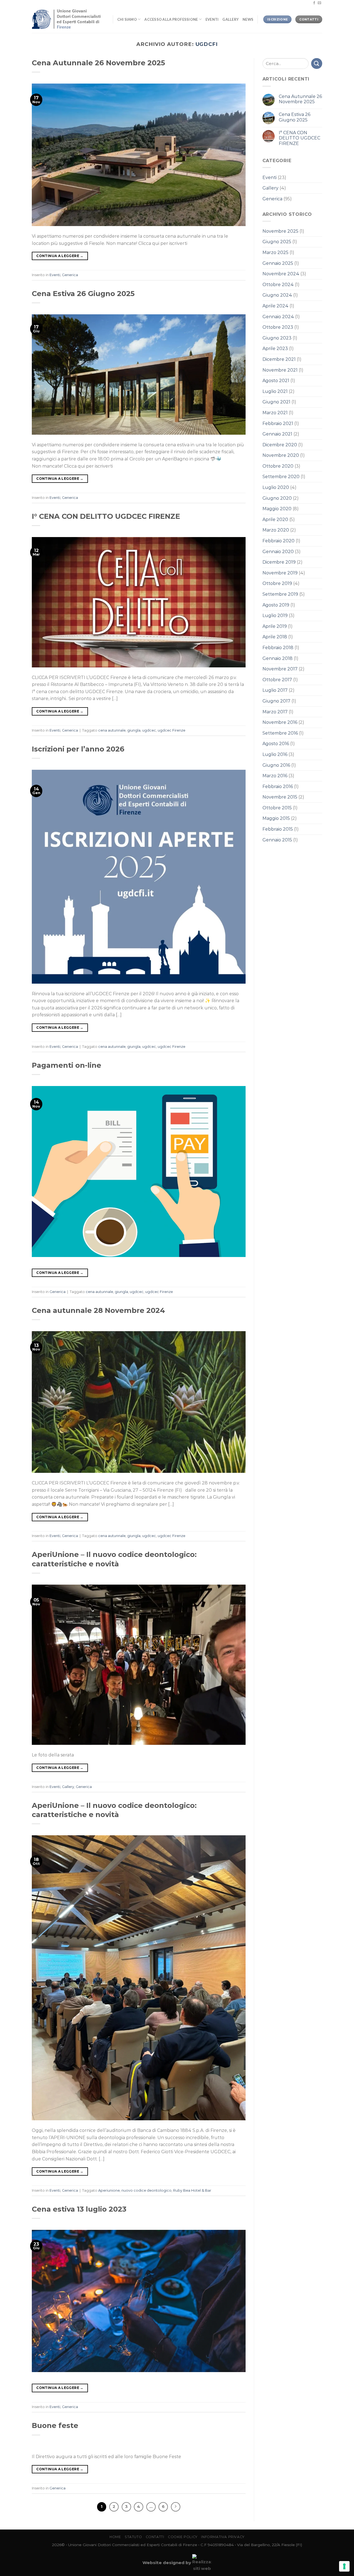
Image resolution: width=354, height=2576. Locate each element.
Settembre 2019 (280, 594)
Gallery (231, 19)
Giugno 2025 (277, 242)
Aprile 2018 (275, 637)
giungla (134, 730)
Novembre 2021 (280, 370)
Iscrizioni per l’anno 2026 (78, 749)
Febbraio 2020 (278, 541)
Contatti (155, 2537)
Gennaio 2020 (278, 552)
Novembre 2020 (281, 455)
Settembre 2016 (280, 733)
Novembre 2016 (280, 722)
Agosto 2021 (276, 381)
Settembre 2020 (281, 477)
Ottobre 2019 (277, 583)
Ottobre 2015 (277, 808)
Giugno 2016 (276, 765)
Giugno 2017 (276, 701)
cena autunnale (112, 730)
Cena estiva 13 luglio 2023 (79, 2209)
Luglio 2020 (276, 487)
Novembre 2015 (280, 797)
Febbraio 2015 (278, 829)
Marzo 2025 (275, 252)
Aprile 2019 (275, 626)
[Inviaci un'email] (319, 3)
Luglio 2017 (275, 690)
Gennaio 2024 (278, 317)
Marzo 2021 (275, 413)
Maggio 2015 (276, 818)
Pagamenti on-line (67, 1065)
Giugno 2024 (277, 295)
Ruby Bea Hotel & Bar (192, 2190)
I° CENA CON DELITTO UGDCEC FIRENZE (106, 516)
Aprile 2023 (275, 348)
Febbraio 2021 (278, 423)
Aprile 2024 (275, 306)
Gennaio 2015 (277, 840)
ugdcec (149, 730)
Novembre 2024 (281, 274)
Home (115, 2537)
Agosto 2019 (276, 605)
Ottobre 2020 (278, 466)
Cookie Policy (183, 2537)
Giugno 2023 (277, 338)
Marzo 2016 (275, 776)
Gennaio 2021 (277, 434)
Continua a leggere (60, 256)
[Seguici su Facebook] (314, 3)
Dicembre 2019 (279, 562)
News (248, 19)
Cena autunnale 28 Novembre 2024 (98, 1310)
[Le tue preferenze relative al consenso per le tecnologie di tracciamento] (344, 2566)
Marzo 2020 (276, 530)
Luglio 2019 (275, 616)
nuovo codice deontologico (146, 2190)
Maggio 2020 (277, 509)
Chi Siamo (127, 19)
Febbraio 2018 (278, 648)
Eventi (212, 19)
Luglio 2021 (275, 391)
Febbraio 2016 (278, 786)
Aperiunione (109, 2190)
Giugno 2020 (277, 498)
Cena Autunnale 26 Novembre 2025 (98, 63)
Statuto (133, 2537)
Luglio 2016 (275, 754)
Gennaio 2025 (278, 263)
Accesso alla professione (171, 19)
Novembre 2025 (280, 231)
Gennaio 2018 (278, 658)
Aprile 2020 (275, 519)
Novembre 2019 (280, 573)
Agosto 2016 (276, 744)
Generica (70, 275)
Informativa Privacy (223, 2537)
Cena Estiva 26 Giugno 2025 (83, 293)
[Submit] (317, 64)
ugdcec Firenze (171, 730)
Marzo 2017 (275, 712)
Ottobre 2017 (277, 680)
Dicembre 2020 (280, 445)
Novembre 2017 (280, 669)
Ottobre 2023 (278, 327)
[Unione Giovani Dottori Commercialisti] (68, 19)
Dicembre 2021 (279, 359)
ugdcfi (207, 44)
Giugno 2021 (276, 402)
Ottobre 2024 (278, 285)
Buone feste (55, 2425)
